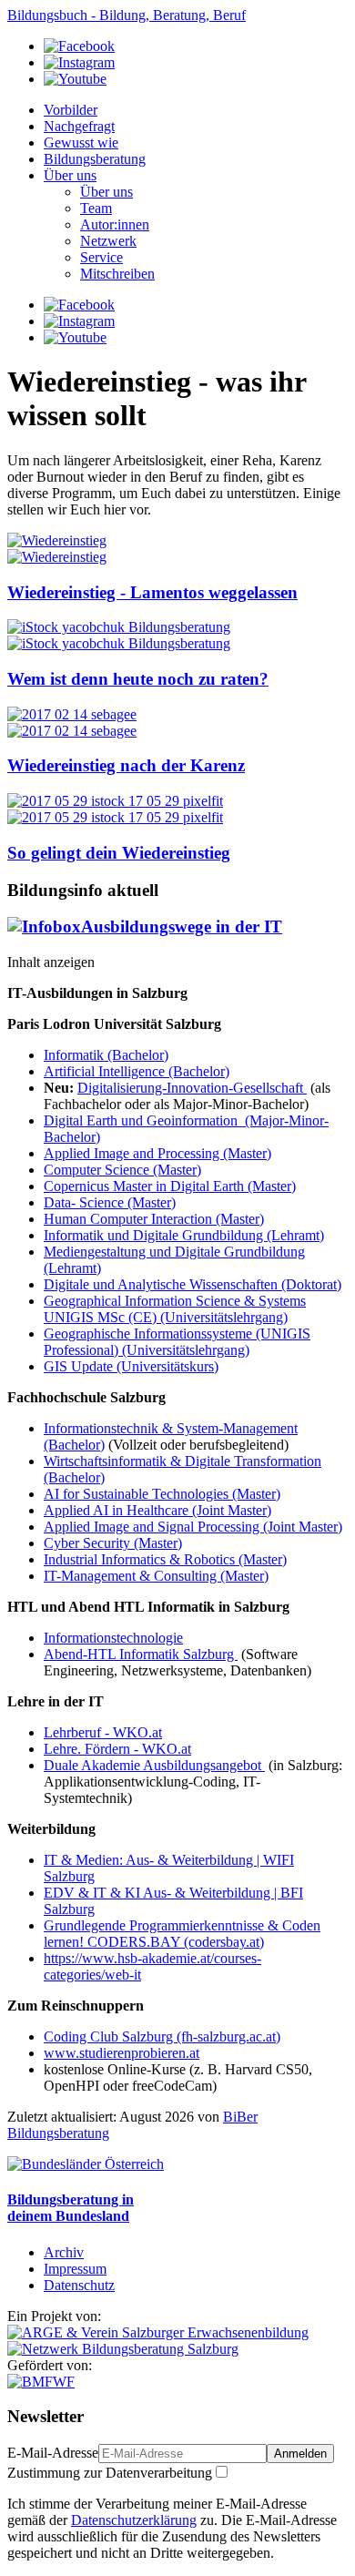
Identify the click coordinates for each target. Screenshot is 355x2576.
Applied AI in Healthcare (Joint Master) (157, 1510)
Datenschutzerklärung (134, 2520)
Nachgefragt (79, 126)
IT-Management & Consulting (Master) (156, 1576)
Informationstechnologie (113, 1638)
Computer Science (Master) (122, 1170)
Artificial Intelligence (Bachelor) (137, 1071)
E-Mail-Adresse (53, 2453)
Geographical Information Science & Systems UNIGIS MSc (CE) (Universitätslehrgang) (175, 1309)
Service (101, 257)
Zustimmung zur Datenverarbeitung (110, 2473)
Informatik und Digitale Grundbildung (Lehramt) (184, 1235)
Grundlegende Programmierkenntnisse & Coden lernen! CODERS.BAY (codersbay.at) (182, 1934)
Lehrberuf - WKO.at (103, 1732)
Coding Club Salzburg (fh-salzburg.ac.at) (162, 2036)
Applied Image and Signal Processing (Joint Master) (193, 1527)
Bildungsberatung (95, 159)
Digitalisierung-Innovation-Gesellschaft (192, 1088)
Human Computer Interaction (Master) (154, 1219)
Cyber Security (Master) (113, 1543)
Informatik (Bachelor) (106, 1055)
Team (96, 208)
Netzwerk (108, 241)
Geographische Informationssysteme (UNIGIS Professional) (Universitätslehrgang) (177, 1342)
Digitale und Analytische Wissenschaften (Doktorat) (193, 1284)
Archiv (64, 2252)
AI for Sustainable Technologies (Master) (162, 1494)
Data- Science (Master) (110, 1202)
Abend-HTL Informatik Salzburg (141, 1654)
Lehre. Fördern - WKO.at (117, 1749)
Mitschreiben (117, 274)
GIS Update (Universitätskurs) (131, 1366)
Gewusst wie (81, 143)
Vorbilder (71, 110)
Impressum (75, 2269)
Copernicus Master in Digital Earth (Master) (170, 1186)
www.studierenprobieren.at (122, 2053)
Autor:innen (115, 224)
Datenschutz (79, 2285)
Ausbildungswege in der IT (182, 927)
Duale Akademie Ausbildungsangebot (154, 1765)
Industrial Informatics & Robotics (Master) (165, 1559)
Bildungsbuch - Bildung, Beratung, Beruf (127, 15)
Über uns (70, 175)
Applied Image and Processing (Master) (157, 1153)
